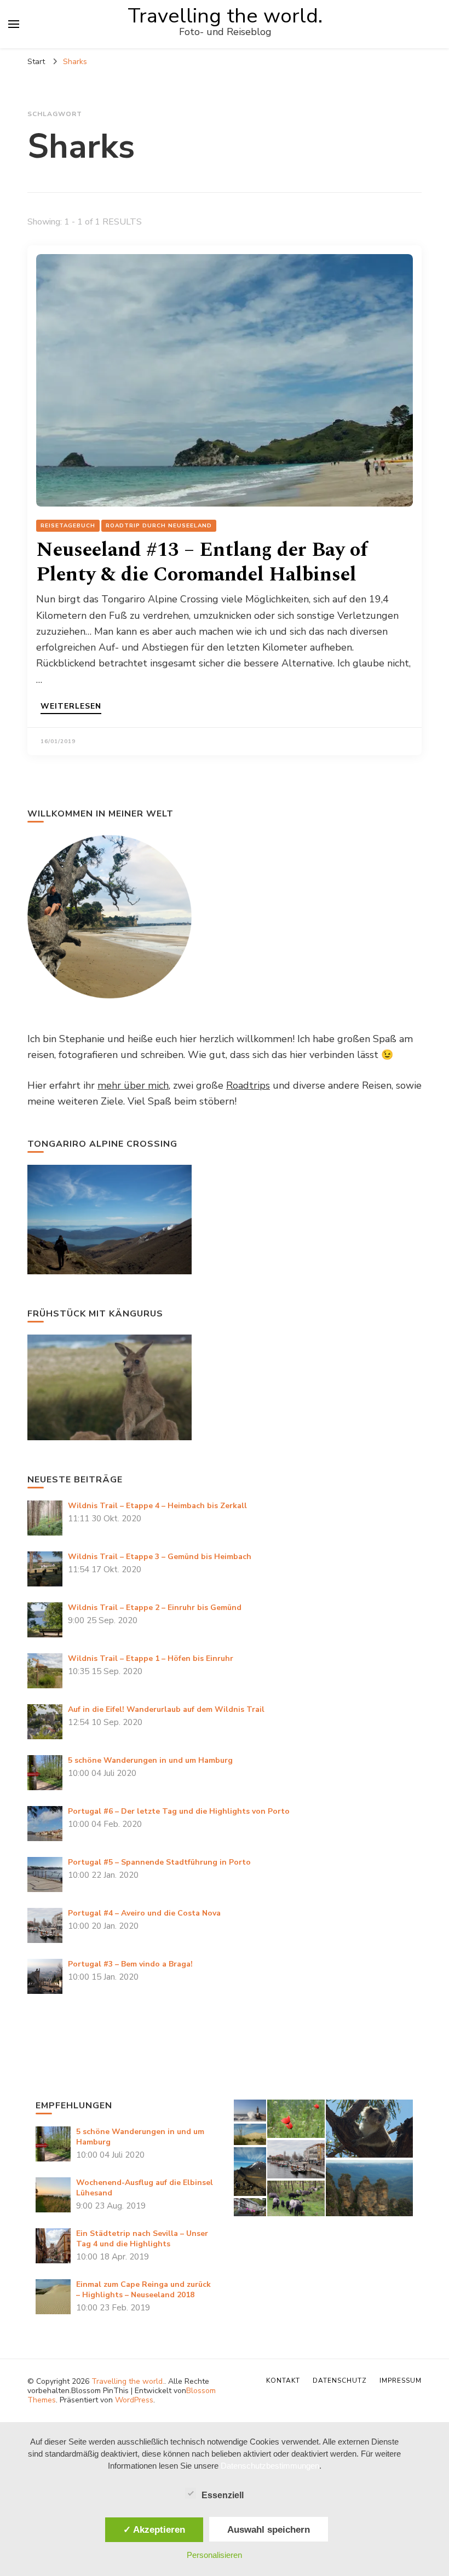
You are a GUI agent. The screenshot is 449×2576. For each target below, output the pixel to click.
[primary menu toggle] (14, 24)
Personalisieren (214, 2555)
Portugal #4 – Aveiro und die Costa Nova (144, 1913)
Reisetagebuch (68, 526)
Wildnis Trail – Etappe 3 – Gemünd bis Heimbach (160, 1557)
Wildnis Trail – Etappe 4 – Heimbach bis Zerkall (157, 1506)
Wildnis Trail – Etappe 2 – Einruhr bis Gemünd (155, 1608)
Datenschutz (340, 2381)
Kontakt (283, 2381)
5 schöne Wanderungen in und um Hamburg (150, 1760)
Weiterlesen (71, 707)
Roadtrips (248, 1085)
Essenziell (223, 2495)
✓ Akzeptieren (154, 2529)
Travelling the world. (225, 16)
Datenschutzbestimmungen (270, 2466)
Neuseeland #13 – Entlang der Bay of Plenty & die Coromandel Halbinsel (202, 562)
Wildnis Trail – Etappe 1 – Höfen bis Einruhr (151, 1658)
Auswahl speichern (269, 2529)
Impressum (401, 2381)
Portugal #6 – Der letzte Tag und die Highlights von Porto (179, 1811)
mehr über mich (133, 1085)
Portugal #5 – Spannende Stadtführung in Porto (159, 1862)
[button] (249, 2111)
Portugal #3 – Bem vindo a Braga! (130, 1964)
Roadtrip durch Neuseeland (159, 526)
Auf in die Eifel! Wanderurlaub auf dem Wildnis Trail (166, 1709)
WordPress (134, 2400)
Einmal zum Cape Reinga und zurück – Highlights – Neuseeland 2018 (143, 2290)
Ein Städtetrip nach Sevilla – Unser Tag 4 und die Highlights (142, 2239)
